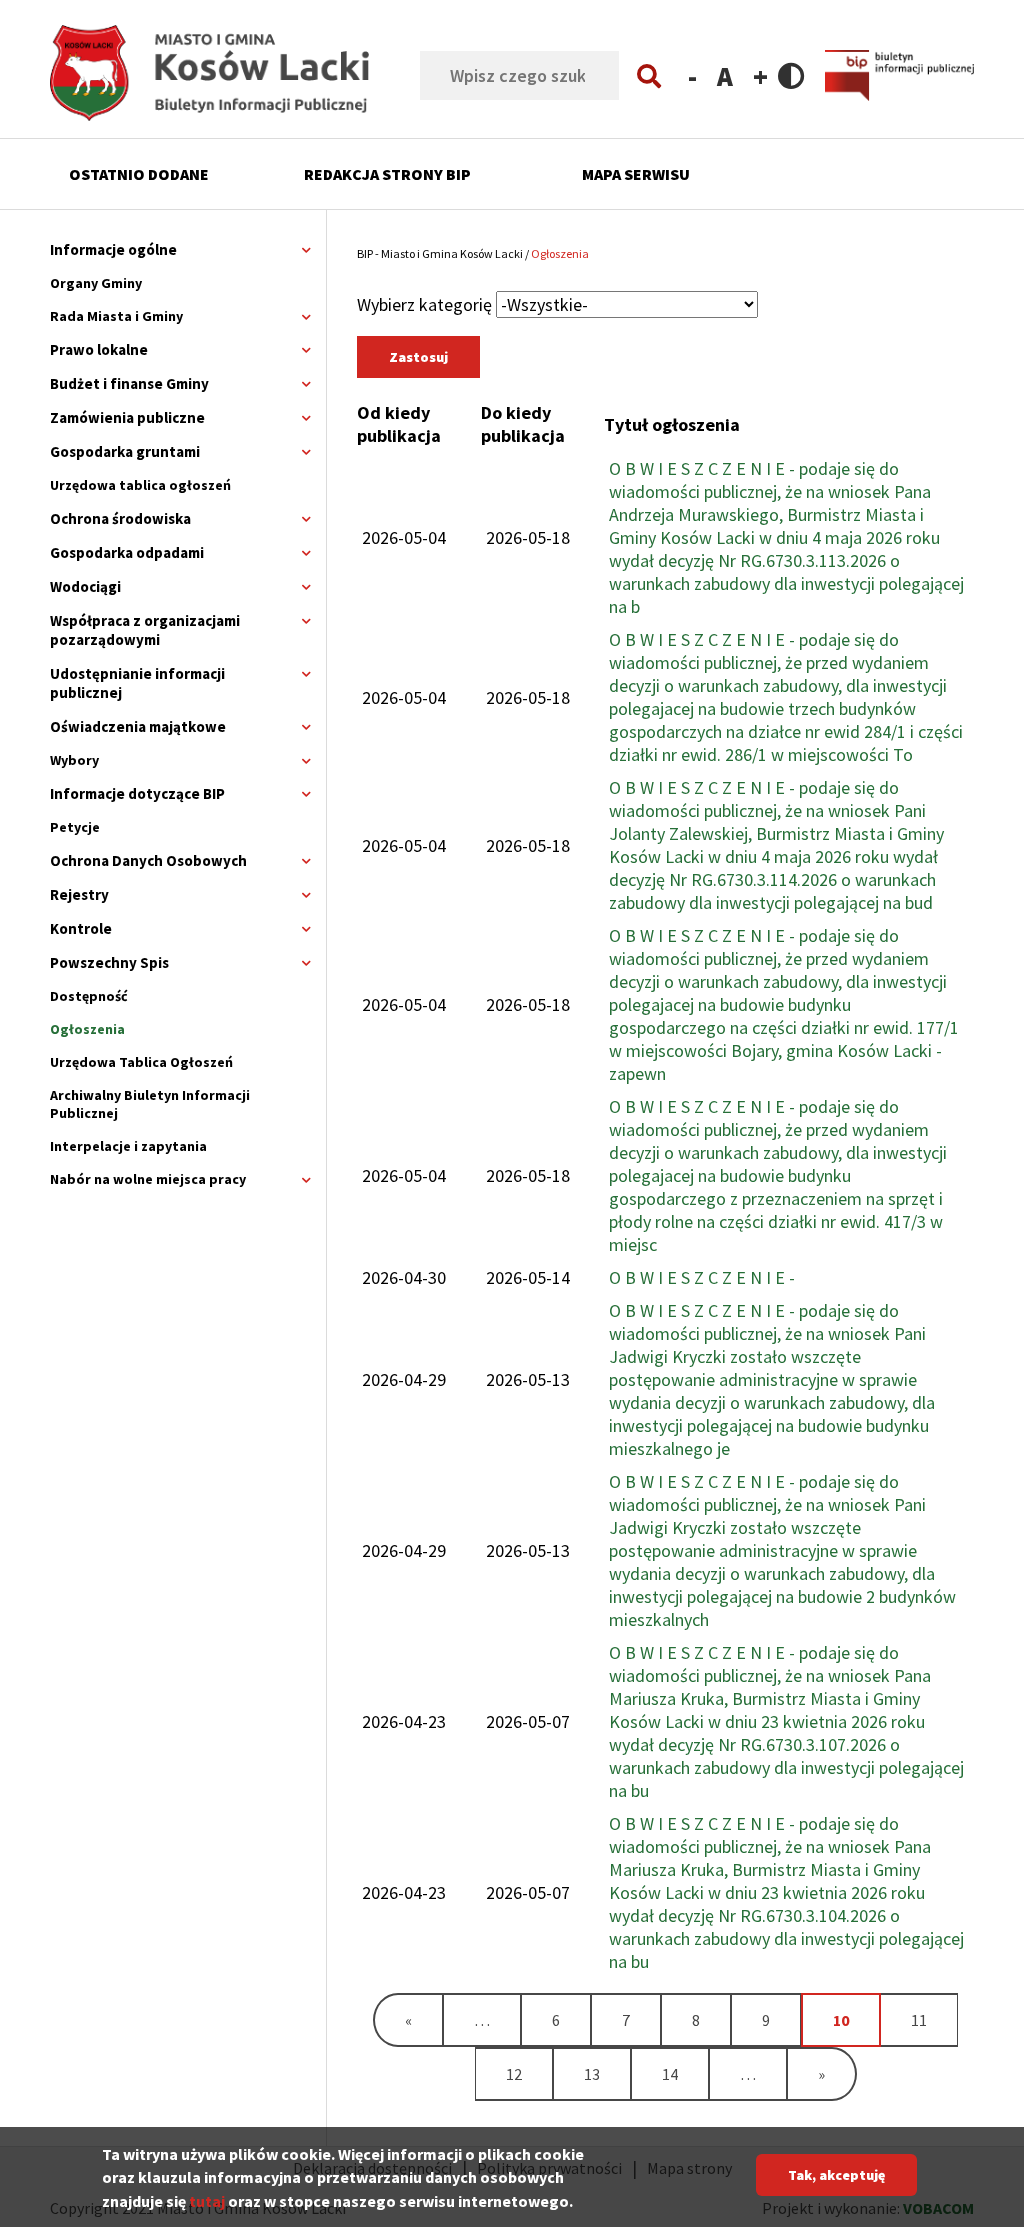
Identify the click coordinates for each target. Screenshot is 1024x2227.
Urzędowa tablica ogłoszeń (140, 485)
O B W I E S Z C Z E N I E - (702, 1277)
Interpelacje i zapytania (128, 1146)
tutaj (207, 2201)
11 (934, 2020)
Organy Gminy (96, 283)
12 (529, 2074)
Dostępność (89, 996)
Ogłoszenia (87, 1029)
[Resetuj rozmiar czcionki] (725, 76)
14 (685, 2074)
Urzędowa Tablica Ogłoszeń (141, 1062)
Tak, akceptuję (836, 2175)
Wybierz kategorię (424, 304)
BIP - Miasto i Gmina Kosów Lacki (440, 253)
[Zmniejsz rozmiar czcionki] (692, 76)
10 (856, 2027)
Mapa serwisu (636, 174)
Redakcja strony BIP (387, 174)
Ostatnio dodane (139, 174)
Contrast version (791, 75)
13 (607, 2074)
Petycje (75, 827)
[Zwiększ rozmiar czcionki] (760, 76)
